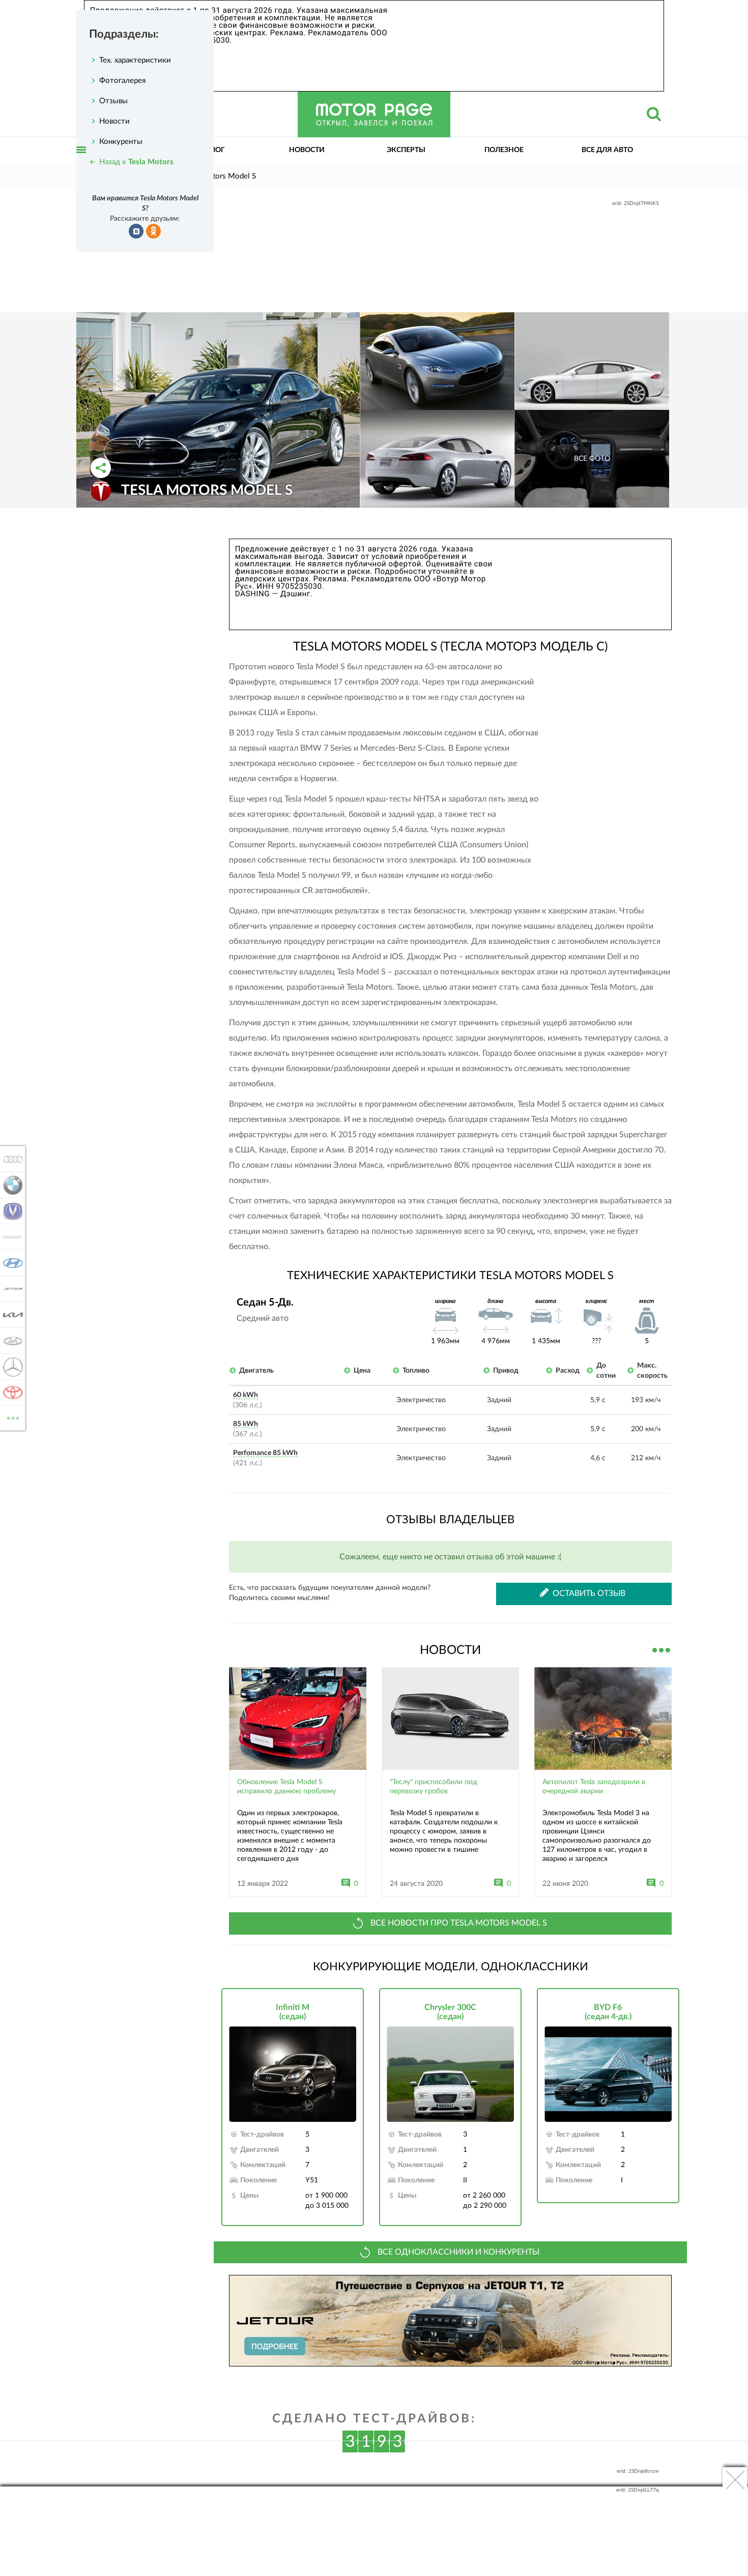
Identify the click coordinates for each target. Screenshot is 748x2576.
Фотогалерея (122, 81)
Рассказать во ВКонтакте (136, 231)
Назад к (136, 162)
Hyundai (10, 1263)
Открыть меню (81, 161)
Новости (307, 150)
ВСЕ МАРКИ (13, 1414)
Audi (10, 1159)
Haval (10, 1237)
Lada (10, 1341)
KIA (10, 1315)
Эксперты (406, 150)
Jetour (10, 1289)
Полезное (504, 150)
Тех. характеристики (135, 60)
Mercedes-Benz (10, 1367)
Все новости (661, 1649)
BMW (10, 1185)
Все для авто (607, 150)
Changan (10, 1211)
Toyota (10, 1393)
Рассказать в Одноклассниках (154, 231)
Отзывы (113, 101)
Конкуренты (121, 142)
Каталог (208, 150)
